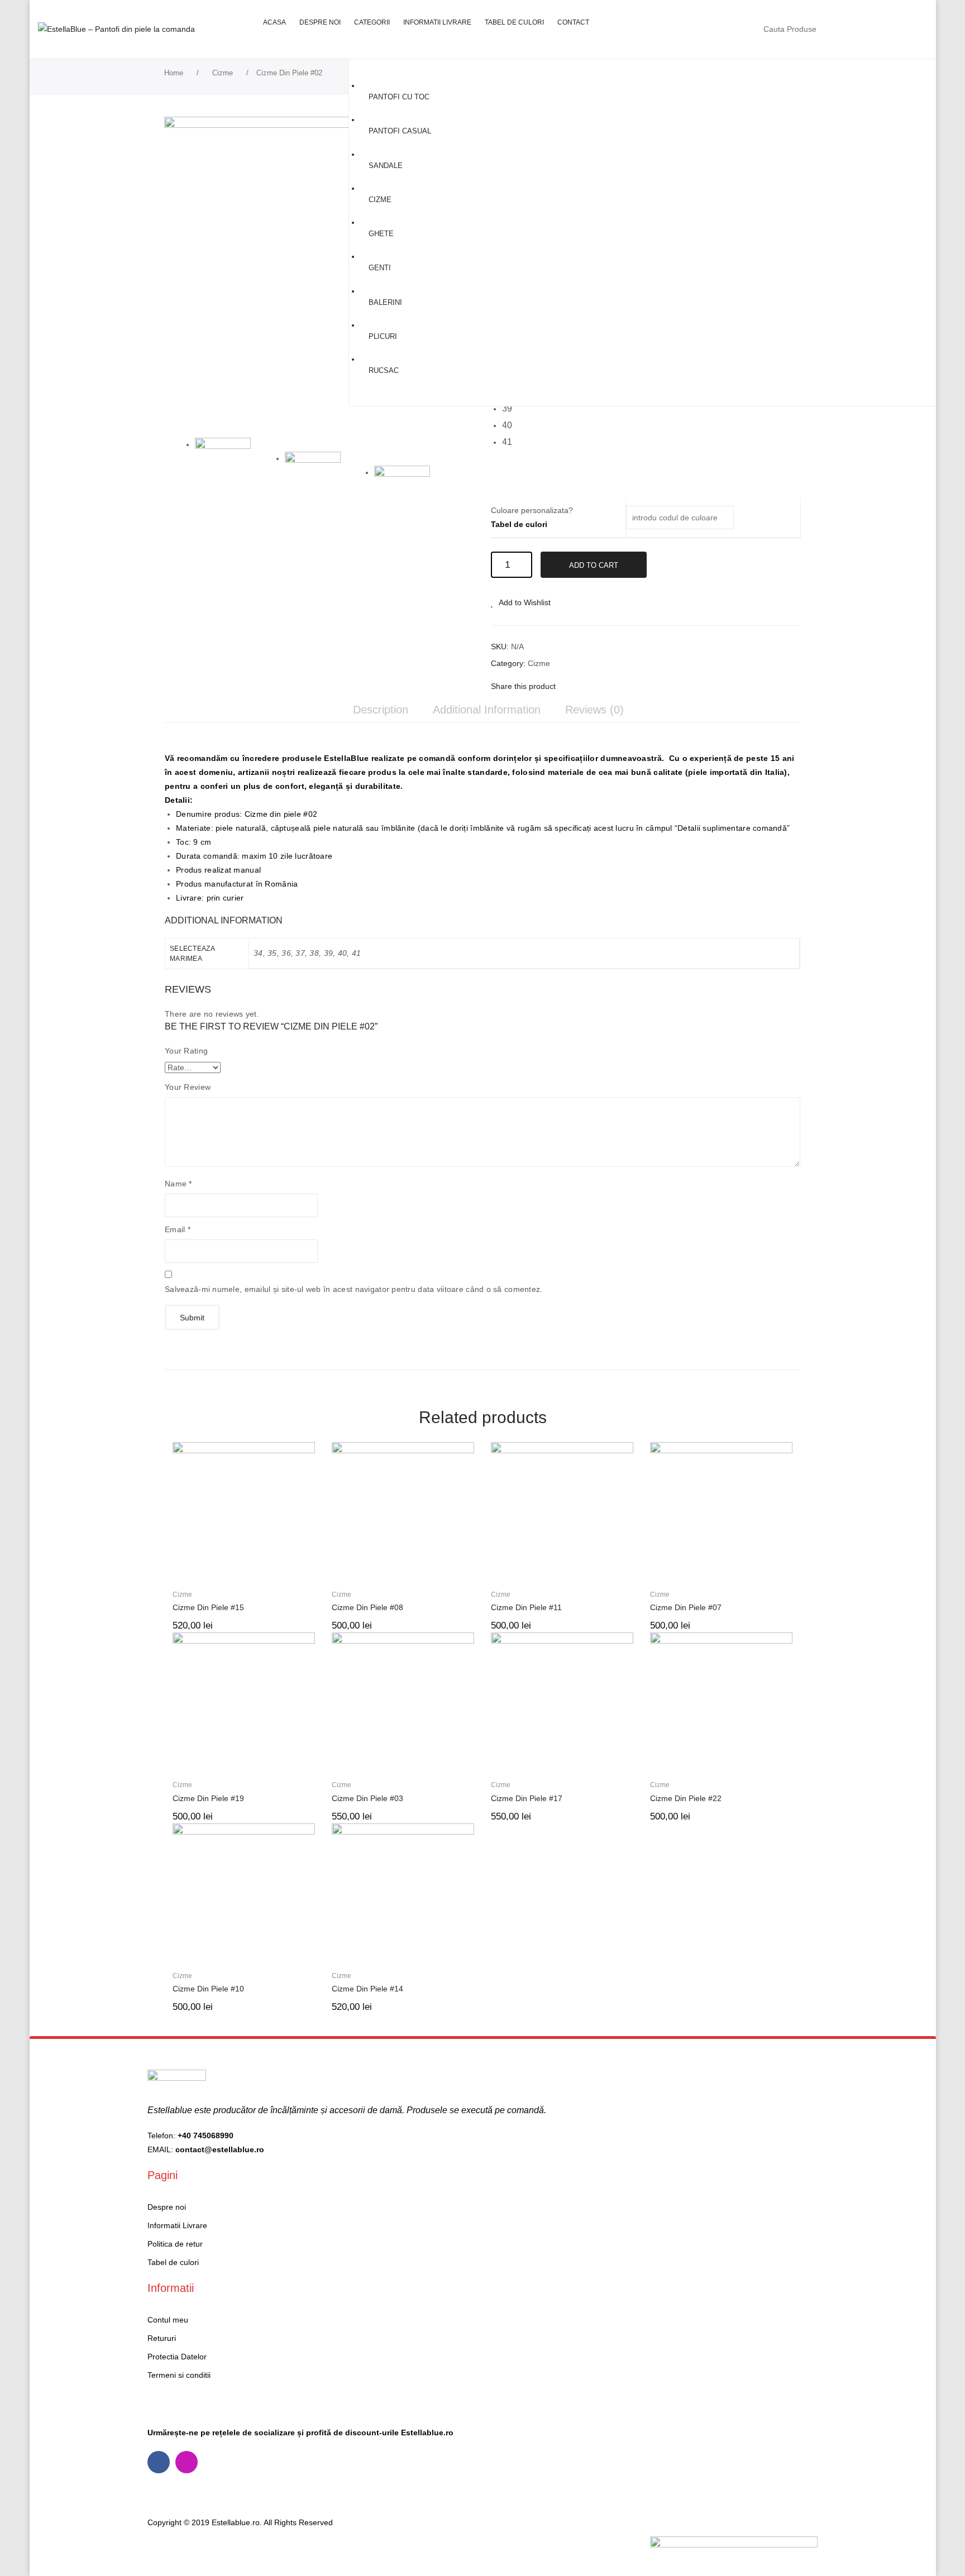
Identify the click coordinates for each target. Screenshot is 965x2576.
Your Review (188, 1087)
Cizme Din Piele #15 (208, 1607)
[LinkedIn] (639, 686)
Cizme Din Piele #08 (367, 1607)
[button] (510, 409)
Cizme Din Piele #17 (527, 1798)
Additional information (487, 710)
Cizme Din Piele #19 (208, 1798)
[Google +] (622, 686)
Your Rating (186, 1051)
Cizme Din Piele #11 (526, 1607)
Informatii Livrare (177, 2225)
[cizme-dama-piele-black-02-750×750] (319, 272)
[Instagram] (187, 2462)
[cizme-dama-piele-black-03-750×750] (325, 480)
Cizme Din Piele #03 (367, 1798)
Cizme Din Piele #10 (208, 1989)
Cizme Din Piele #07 (686, 1607)
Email (178, 1229)
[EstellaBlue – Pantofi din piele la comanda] (116, 29)
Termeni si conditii (179, 2375)
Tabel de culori (519, 524)
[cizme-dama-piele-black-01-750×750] (414, 494)
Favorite (888, 29)
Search (839, 29)
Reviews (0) (594, 710)
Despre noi (167, 2207)
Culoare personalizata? (532, 517)
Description (381, 710)
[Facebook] (570, 686)
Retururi (162, 2338)
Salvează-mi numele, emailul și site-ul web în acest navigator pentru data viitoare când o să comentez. (354, 1289)
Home (174, 73)
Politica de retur (175, 2244)
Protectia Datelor (177, 2357)
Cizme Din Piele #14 (367, 1989)
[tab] (381, 710)
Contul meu (865, 29)
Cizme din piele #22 (686, 1798)
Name (178, 1184)
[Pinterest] (604, 686)
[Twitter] (587, 686)
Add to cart (594, 565)
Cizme (223, 73)
